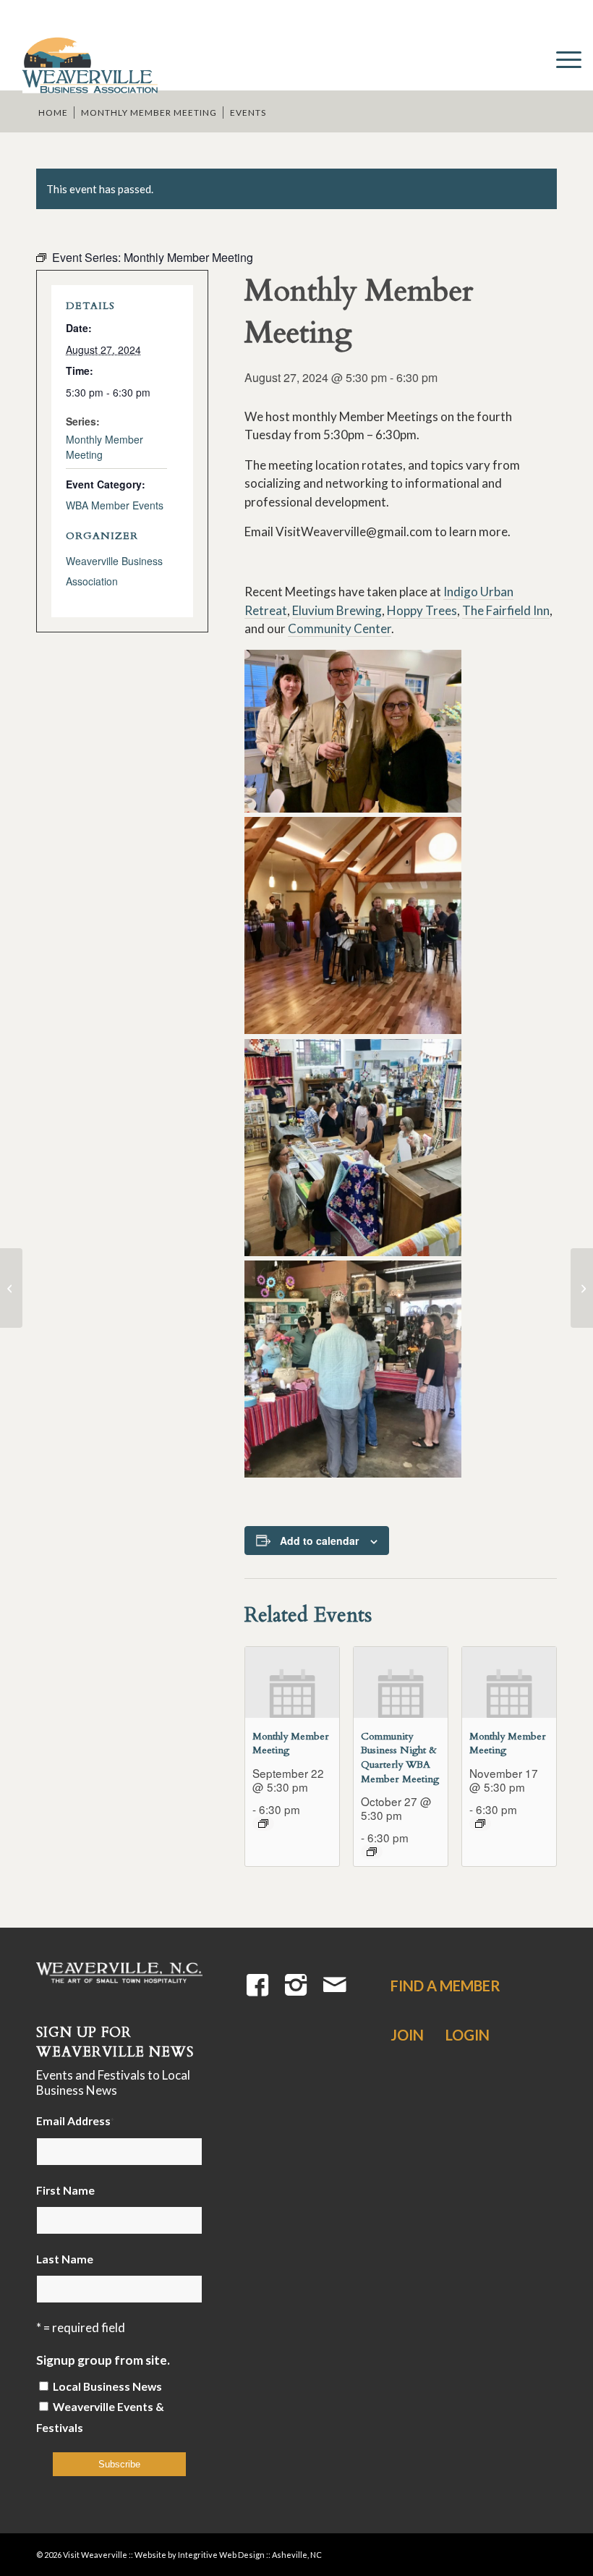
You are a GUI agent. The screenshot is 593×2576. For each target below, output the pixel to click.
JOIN (407, 2035)
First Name (65, 2190)
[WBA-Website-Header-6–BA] (89, 58)
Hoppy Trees (422, 610)
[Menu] (562, 58)
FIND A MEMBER (445, 1986)
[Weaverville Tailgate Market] (11, 1288)
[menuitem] (562, 58)
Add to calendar (319, 1541)
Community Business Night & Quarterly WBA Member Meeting (400, 1758)
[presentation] (292, 1682)
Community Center (340, 628)
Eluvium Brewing (337, 610)
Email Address (75, 2121)
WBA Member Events (115, 505)
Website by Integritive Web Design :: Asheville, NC (228, 2555)
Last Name (65, 2259)
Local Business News (107, 2386)
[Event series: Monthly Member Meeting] (263, 1823)
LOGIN (468, 2035)
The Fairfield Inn (506, 610)
